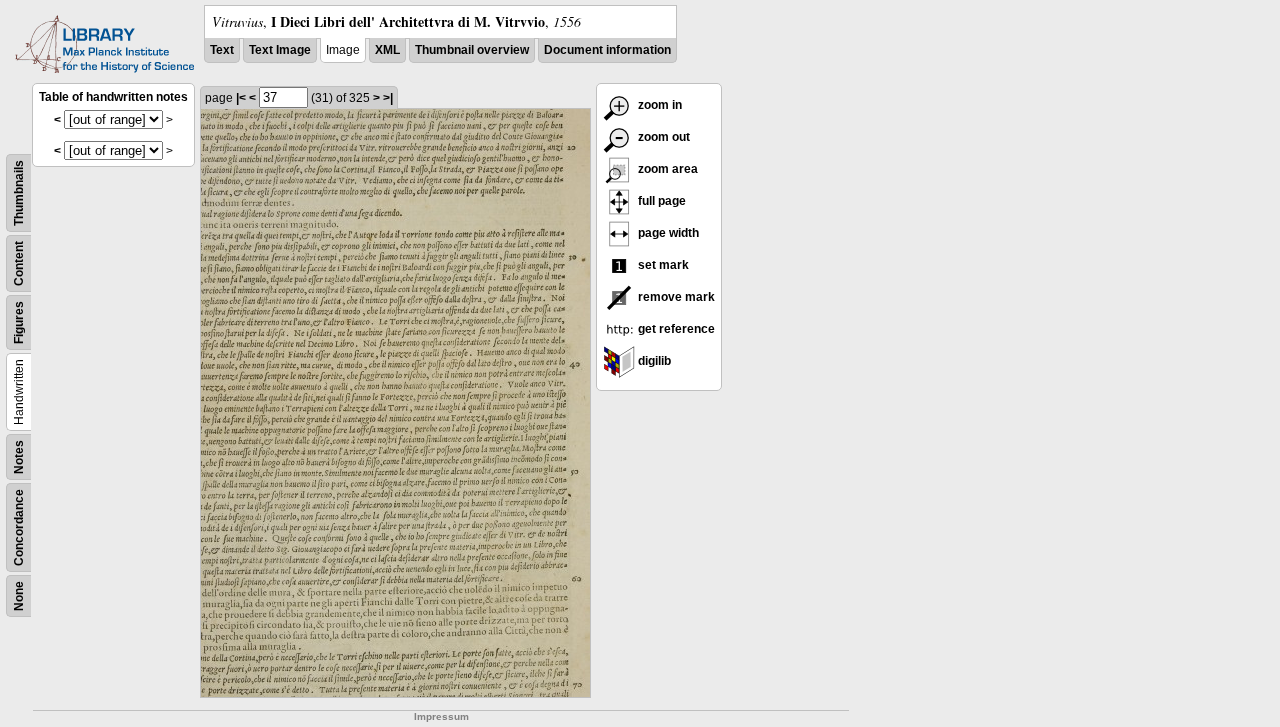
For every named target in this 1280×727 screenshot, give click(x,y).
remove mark (675, 297)
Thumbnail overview (472, 50)
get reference (675, 329)
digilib (653, 361)
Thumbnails (19, 193)
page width (667, 233)
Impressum (441, 716)
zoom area (666, 169)
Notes (19, 457)
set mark (662, 265)
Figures (19, 322)
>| (388, 98)
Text (222, 50)
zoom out (662, 137)
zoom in (658, 105)
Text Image (280, 50)
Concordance (19, 527)
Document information (607, 50)
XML (387, 50)
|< (241, 98)
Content (19, 263)
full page (660, 201)
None (19, 596)
